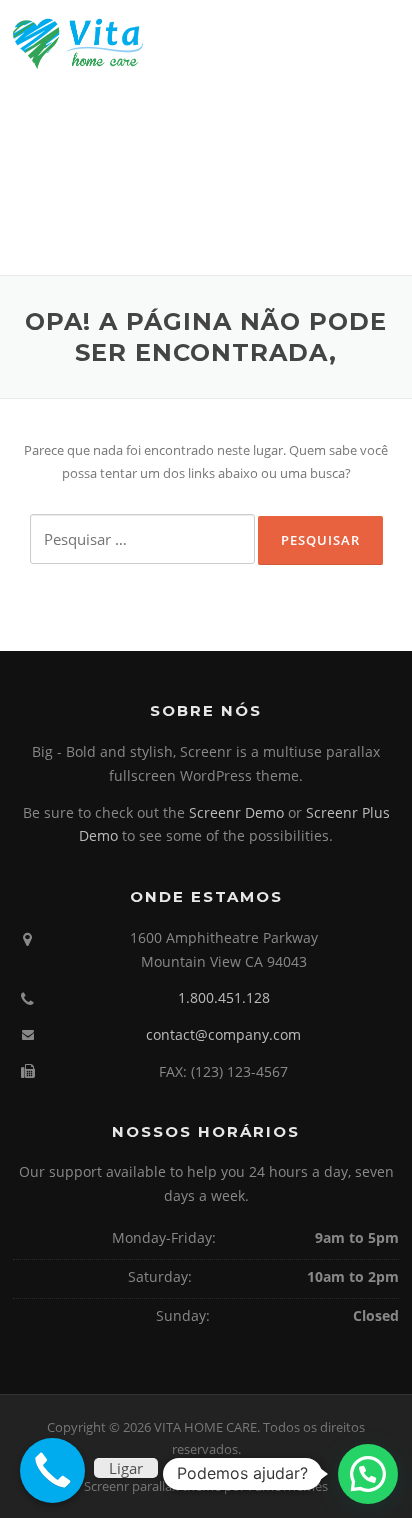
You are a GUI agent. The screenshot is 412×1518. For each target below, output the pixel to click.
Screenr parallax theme (152, 1486)
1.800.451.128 (224, 997)
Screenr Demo (236, 812)
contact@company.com (223, 1034)
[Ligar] (52, 1470)
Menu (381, 42)
